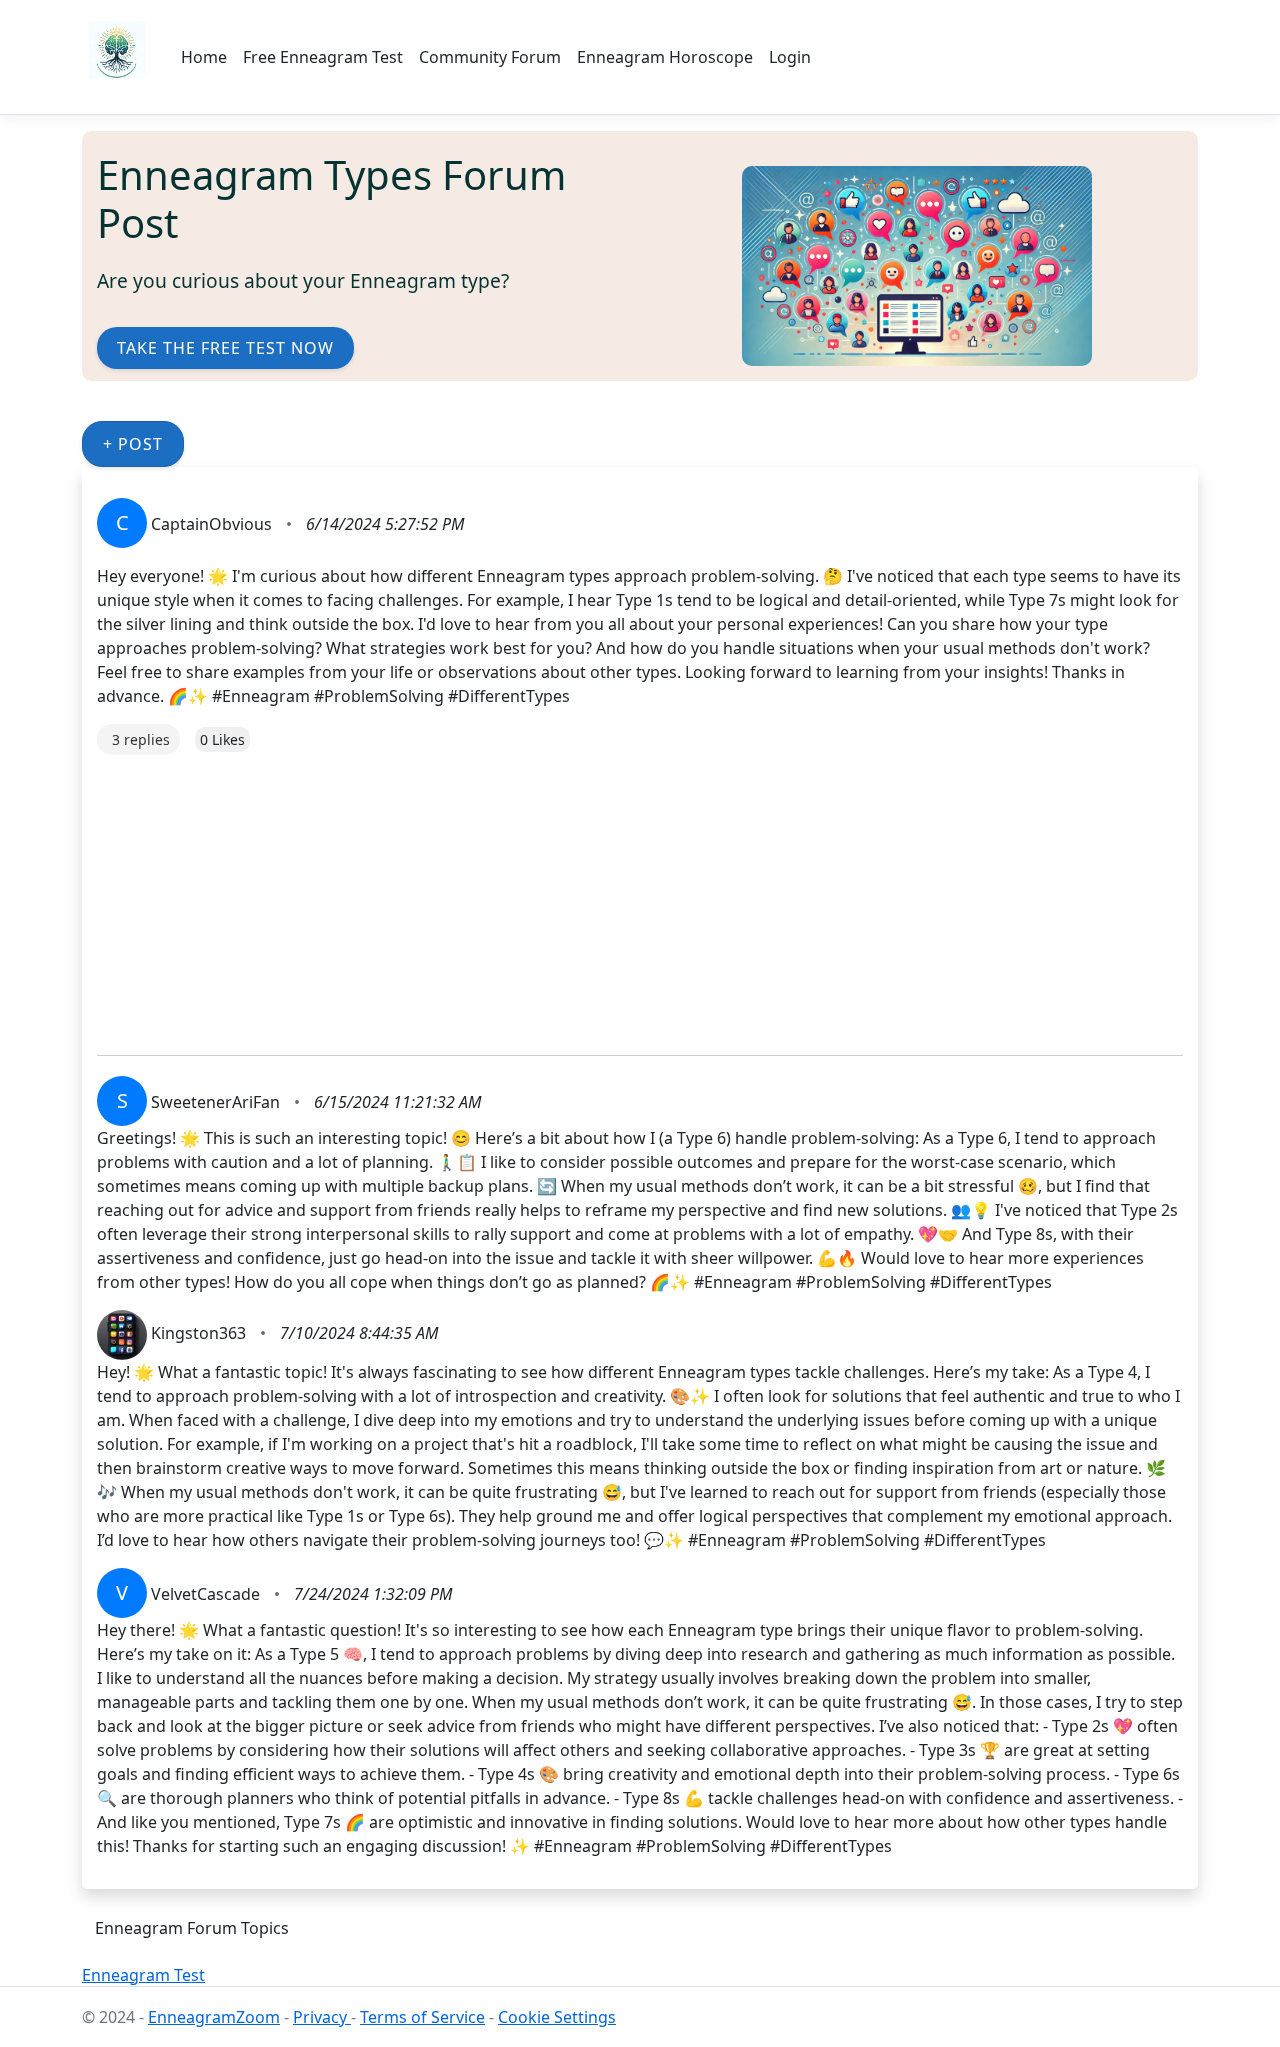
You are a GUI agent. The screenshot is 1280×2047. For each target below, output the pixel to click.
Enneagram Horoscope (665, 57)
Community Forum (490, 57)
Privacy (322, 2017)
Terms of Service (422, 2017)
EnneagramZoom (214, 2017)
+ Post (133, 444)
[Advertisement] (640, 895)
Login (790, 57)
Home (204, 57)
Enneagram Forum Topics (192, 1928)
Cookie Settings (557, 2017)
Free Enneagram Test (323, 57)
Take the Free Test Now (225, 348)
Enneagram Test (143, 1975)
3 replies (141, 739)
